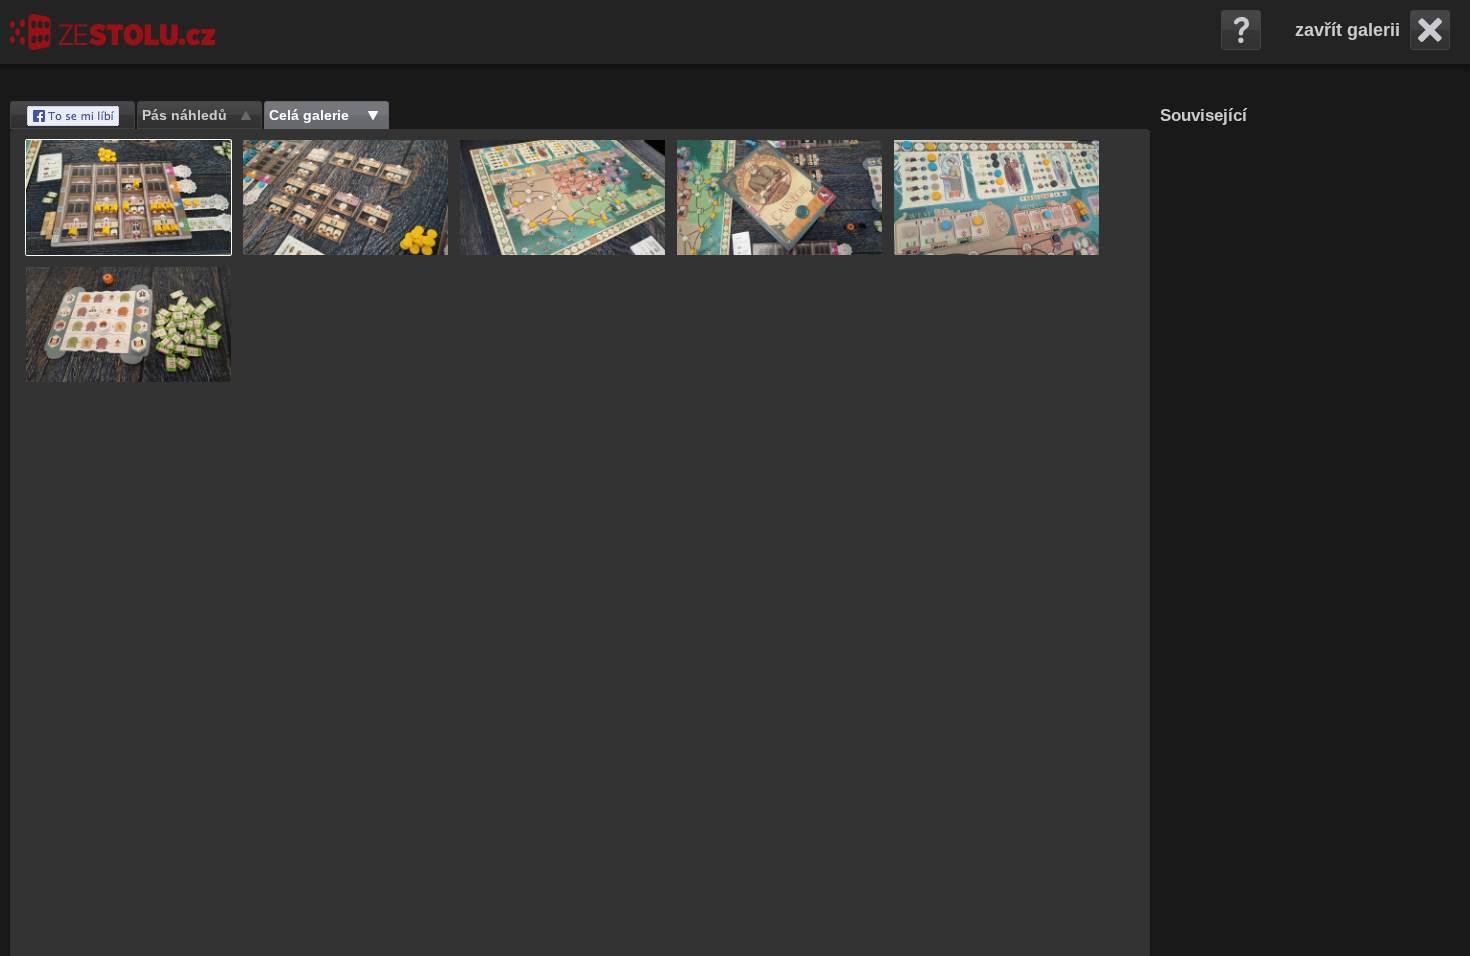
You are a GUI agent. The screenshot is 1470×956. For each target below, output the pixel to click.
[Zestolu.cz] (112, 32)
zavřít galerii (1347, 30)
